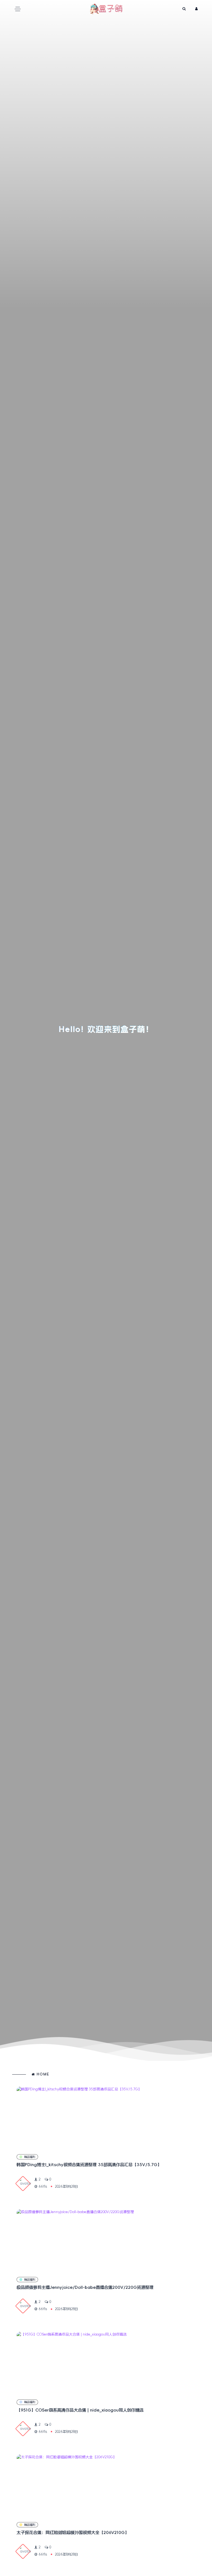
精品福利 (30, 2157)
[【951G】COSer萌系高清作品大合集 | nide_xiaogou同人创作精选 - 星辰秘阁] (106, 2362)
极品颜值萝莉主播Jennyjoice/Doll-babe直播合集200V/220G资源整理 (85, 2287)
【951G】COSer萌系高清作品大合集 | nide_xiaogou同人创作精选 (80, 2410)
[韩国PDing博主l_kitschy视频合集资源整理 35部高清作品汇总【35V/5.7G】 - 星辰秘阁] (106, 2117)
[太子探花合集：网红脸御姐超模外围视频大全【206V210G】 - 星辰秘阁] (106, 2485)
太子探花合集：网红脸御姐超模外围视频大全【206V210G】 (73, 2532)
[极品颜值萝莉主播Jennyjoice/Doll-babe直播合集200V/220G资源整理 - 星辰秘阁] (106, 2240)
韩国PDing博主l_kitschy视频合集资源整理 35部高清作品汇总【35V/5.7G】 (89, 2165)
